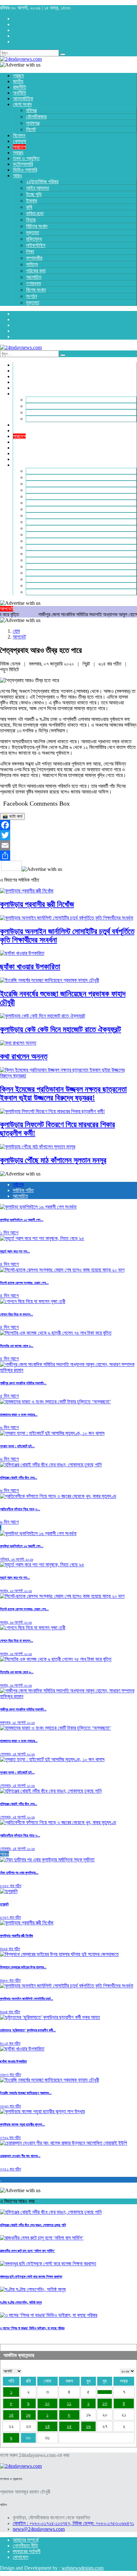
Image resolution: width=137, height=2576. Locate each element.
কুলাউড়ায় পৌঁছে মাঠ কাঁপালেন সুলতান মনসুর (53, 1160)
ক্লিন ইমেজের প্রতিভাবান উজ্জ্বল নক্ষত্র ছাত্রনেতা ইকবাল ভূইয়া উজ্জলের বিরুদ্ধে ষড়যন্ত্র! (63, 1094)
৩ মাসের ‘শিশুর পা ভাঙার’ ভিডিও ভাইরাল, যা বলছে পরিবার (32, 2328)
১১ (69, 2403)
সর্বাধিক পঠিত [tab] (23, 1190)
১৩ (105, 2403)
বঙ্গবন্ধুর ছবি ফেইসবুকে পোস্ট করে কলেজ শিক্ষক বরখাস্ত (31, 2276)
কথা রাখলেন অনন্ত (24, 1056)
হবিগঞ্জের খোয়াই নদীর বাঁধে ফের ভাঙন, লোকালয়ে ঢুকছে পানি (33, 2225)
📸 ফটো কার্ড (12, 816)
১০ (47, 2403)
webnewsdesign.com (83, 2568)
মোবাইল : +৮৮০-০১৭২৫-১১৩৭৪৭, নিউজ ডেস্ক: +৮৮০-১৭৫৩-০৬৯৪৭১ (73, 2523)
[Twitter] (68, 835)
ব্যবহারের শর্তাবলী (27, 2551)
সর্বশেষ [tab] (18, 1185)
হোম (16, 631)
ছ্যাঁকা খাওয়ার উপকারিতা (30, 967)
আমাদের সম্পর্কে (26, 2540)
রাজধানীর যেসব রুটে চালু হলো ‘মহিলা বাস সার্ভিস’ (28, 2251)
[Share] (68, 856)
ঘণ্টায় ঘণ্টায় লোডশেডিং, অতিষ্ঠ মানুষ (21, 2302)
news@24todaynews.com (39, 2529)
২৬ (88, 2426)
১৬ (28, 2415)
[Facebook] (68, 825)
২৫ (69, 2426)
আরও (4, 1854)
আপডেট (19, 637)
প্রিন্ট (87, 664)
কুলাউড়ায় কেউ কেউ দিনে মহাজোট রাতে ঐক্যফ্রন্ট (61, 1029)
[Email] (68, 845)
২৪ (47, 2426)
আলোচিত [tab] (20, 1196)
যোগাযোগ (21, 2557)
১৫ (11, 2415)
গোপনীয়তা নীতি (25, 2546)
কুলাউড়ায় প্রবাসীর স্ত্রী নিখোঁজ (37, 904)
